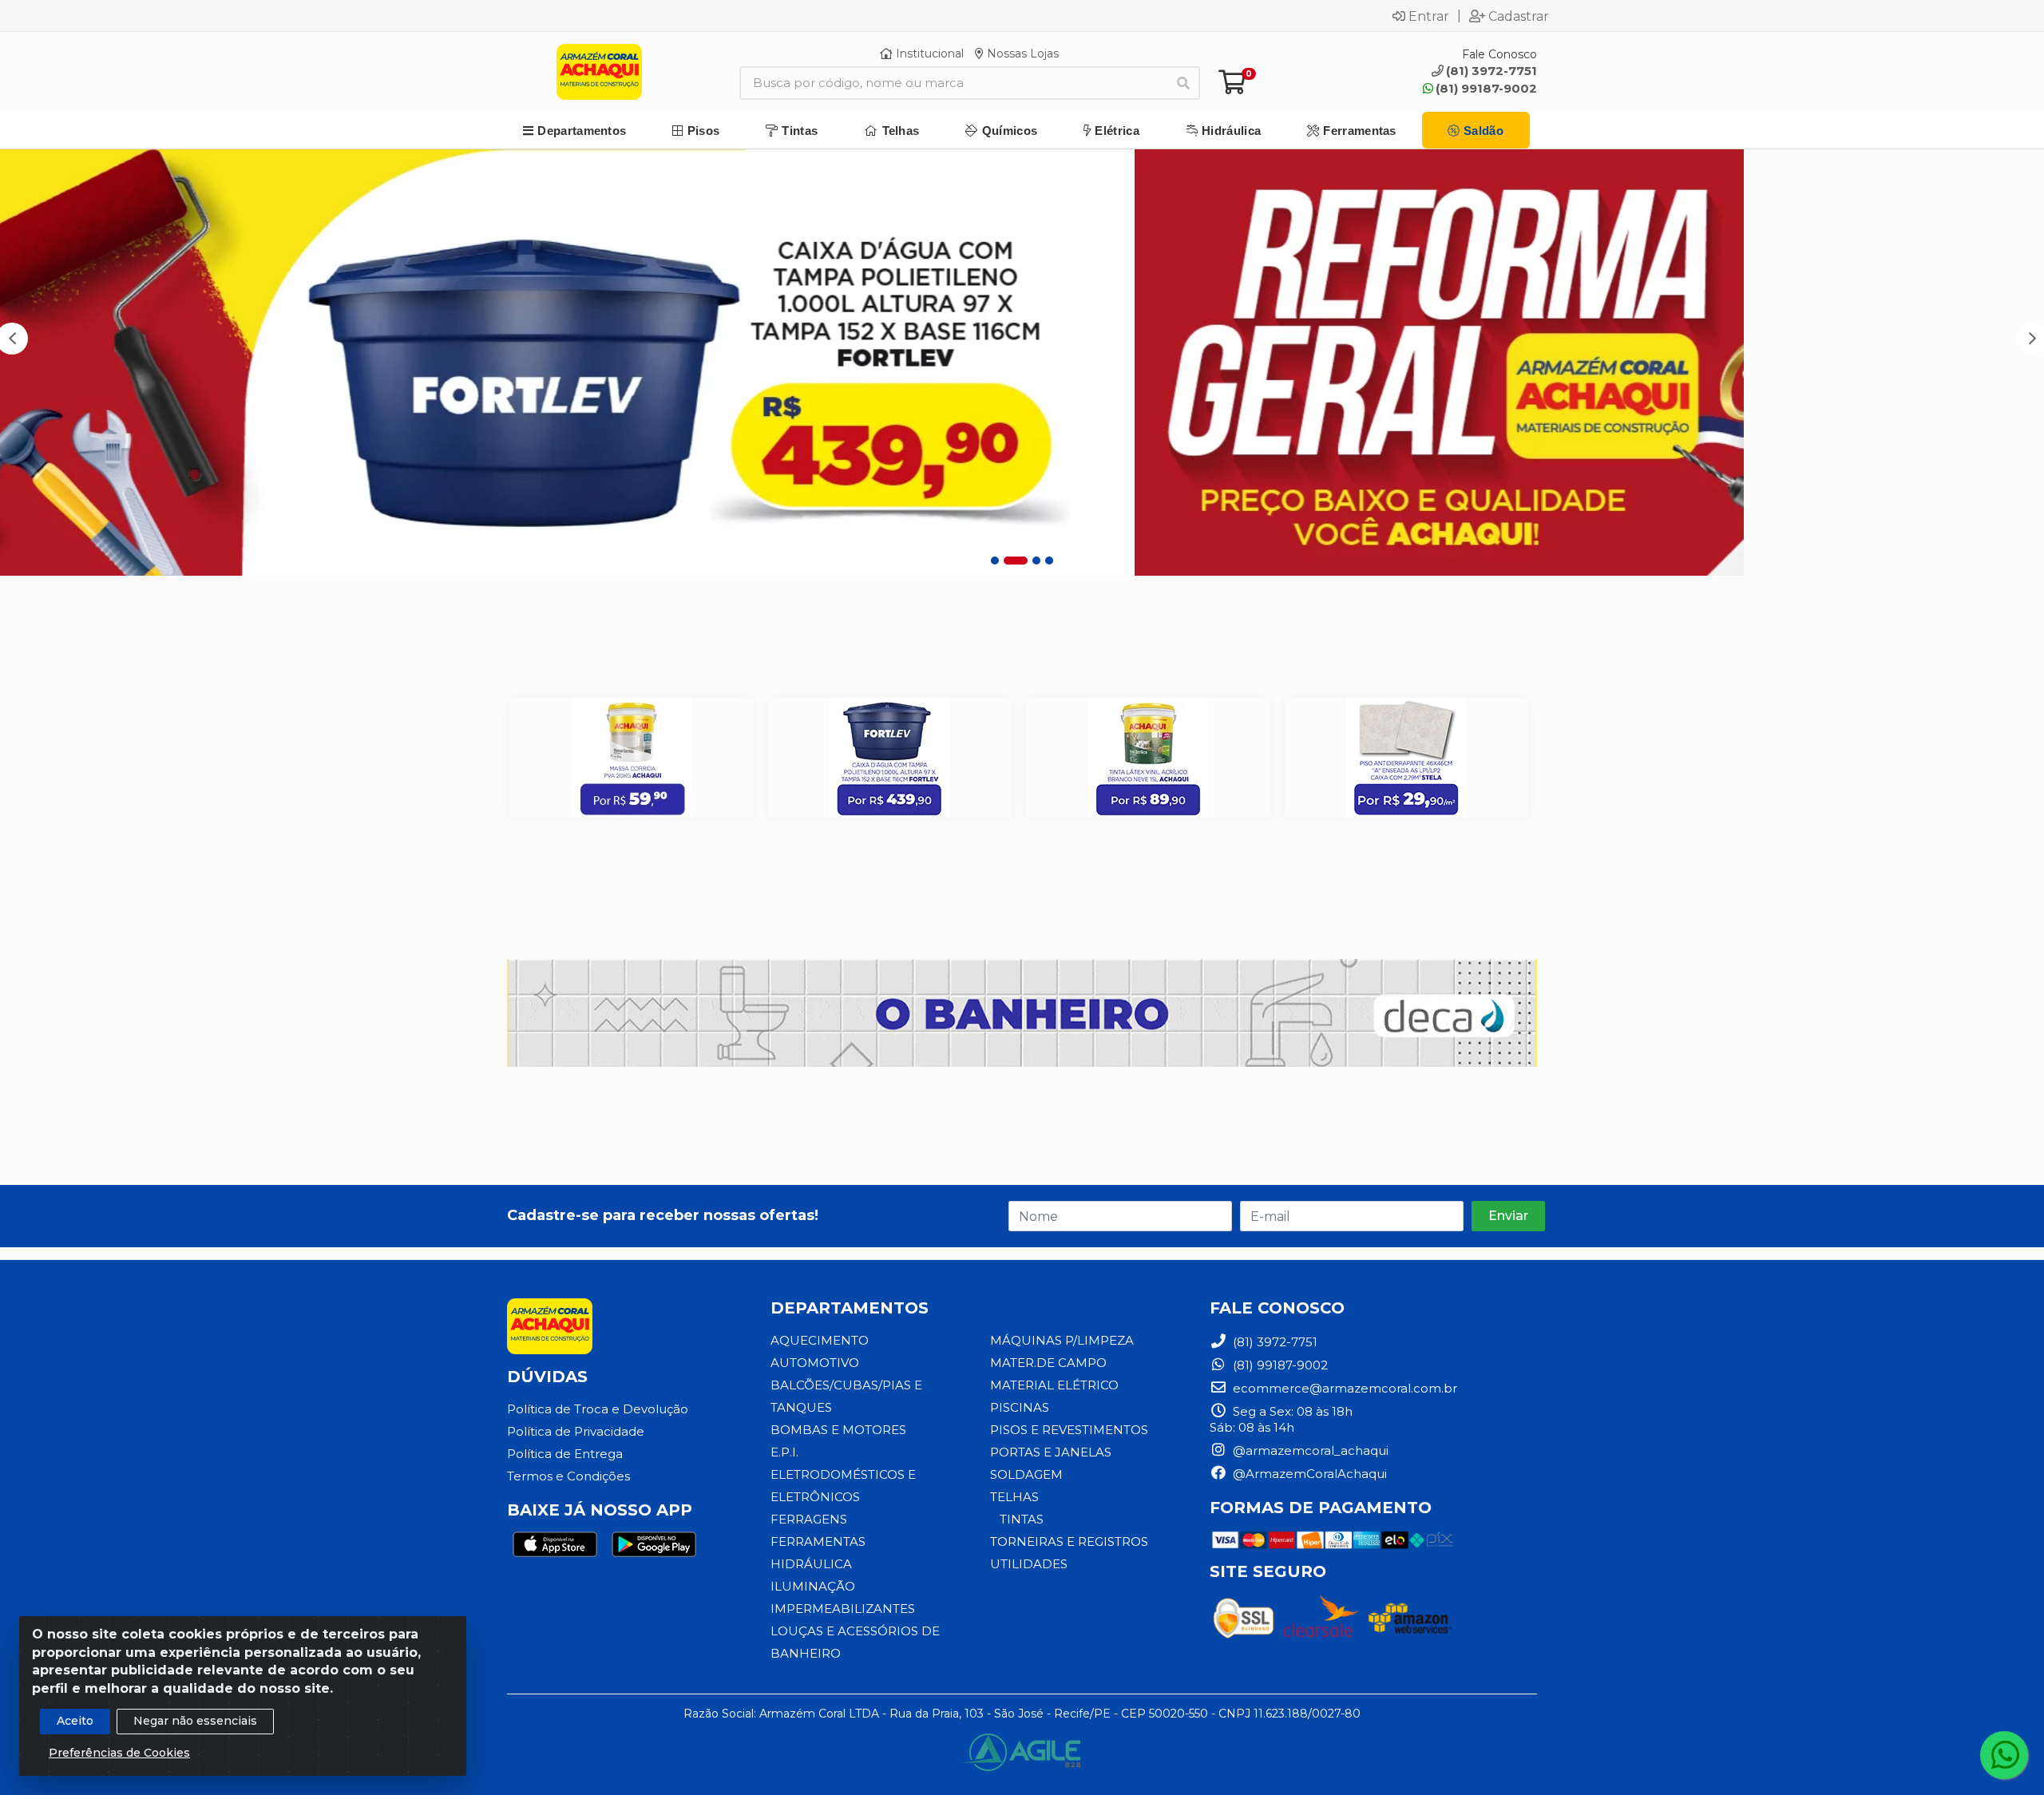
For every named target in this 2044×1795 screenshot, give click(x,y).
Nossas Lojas (1021, 53)
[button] (995, 561)
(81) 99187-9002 (1486, 88)
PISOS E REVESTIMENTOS (1069, 1430)
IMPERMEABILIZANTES (843, 1609)
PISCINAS (1020, 1407)
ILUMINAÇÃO (813, 1586)
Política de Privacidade (576, 1431)
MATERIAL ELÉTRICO (1054, 1385)
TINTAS (1022, 1519)
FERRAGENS (809, 1519)
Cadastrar (1519, 16)
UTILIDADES (1029, 1564)
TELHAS (1014, 1497)
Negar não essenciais (195, 1721)
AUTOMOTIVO (815, 1363)
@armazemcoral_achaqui (1309, 1450)
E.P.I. (784, 1452)
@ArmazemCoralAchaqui (1308, 1474)
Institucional (928, 53)
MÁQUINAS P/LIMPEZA (1062, 1340)
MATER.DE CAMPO (1048, 1363)
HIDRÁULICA (811, 1564)
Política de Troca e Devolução (598, 1409)
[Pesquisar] (1183, 83)
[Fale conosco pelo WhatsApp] (2004, 1755)
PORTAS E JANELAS (1051, 1452)
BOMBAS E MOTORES (838, 1430)
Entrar (1429, 16)
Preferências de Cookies (119, 1753)
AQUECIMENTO (820, 1340)
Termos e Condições (568, 1476)
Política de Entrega (565, 1454)
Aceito (75, 1721)
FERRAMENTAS (818, 1541)
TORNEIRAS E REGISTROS (1069, 1541)
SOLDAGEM (1026, 1474)
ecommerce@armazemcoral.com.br (1343, 1388)
